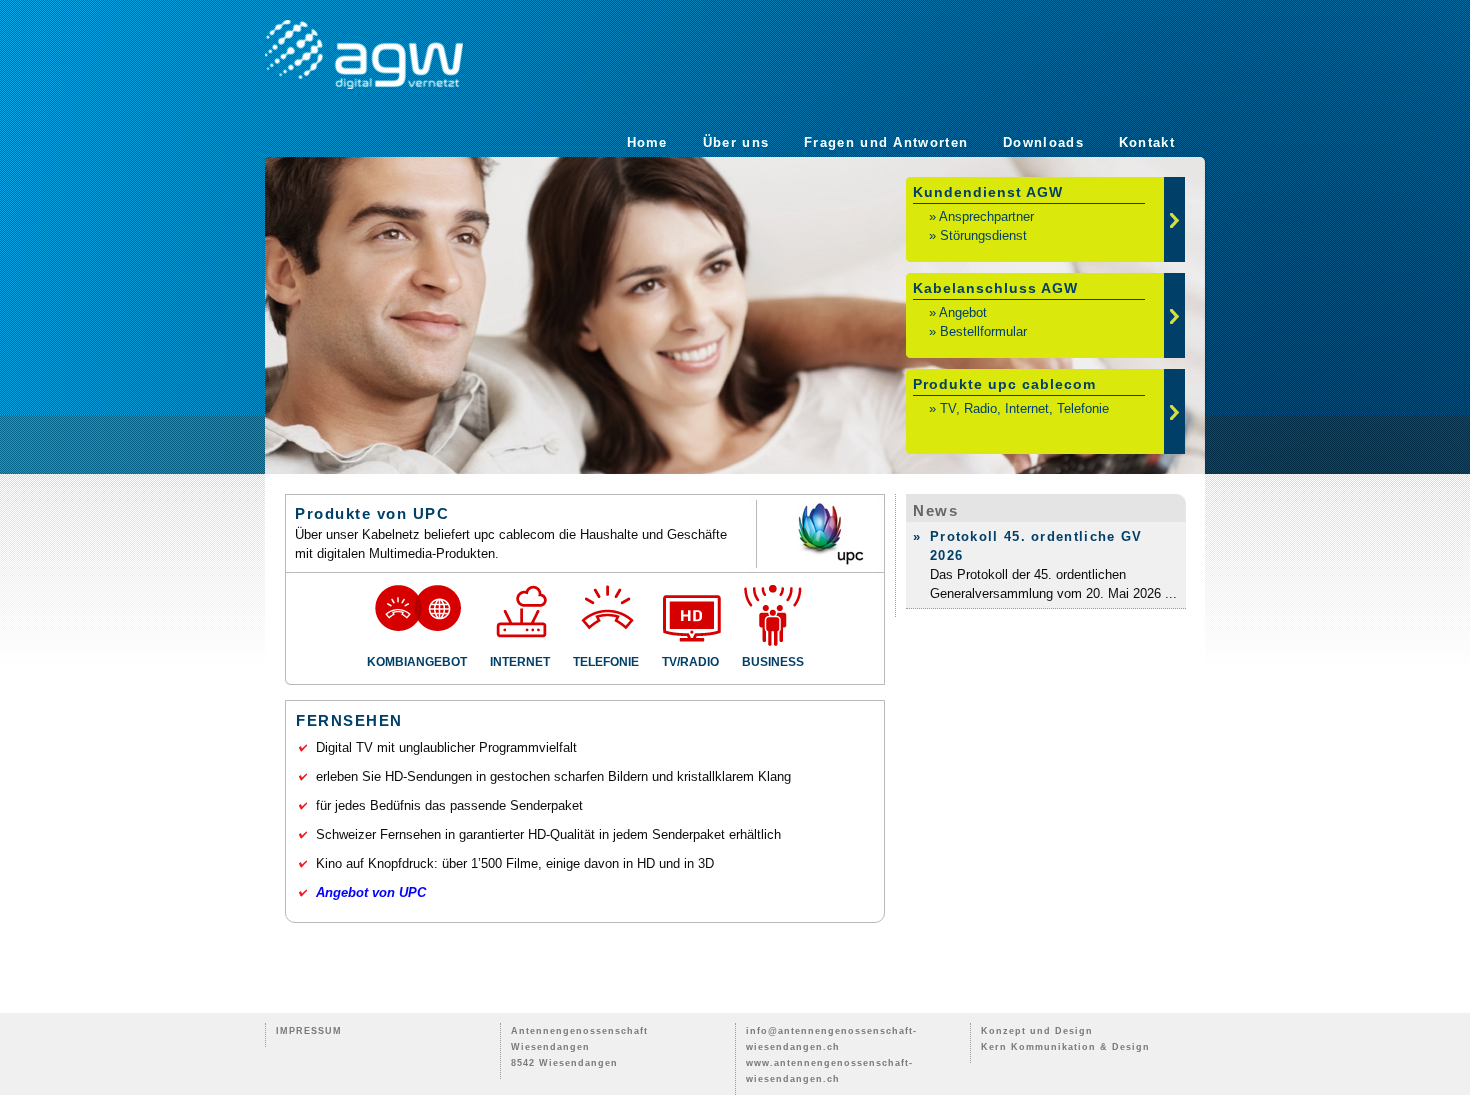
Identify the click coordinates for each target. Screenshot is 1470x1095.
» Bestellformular (978, 331)
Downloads (1043, 142)
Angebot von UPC (371, 892)
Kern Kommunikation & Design (1065, 1047)
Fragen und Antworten (886, 142)
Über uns (736, 142)
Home (647, 142)
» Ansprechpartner (981, 216)
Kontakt (1147, 142)
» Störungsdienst (978, 235)
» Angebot (958, 312)
